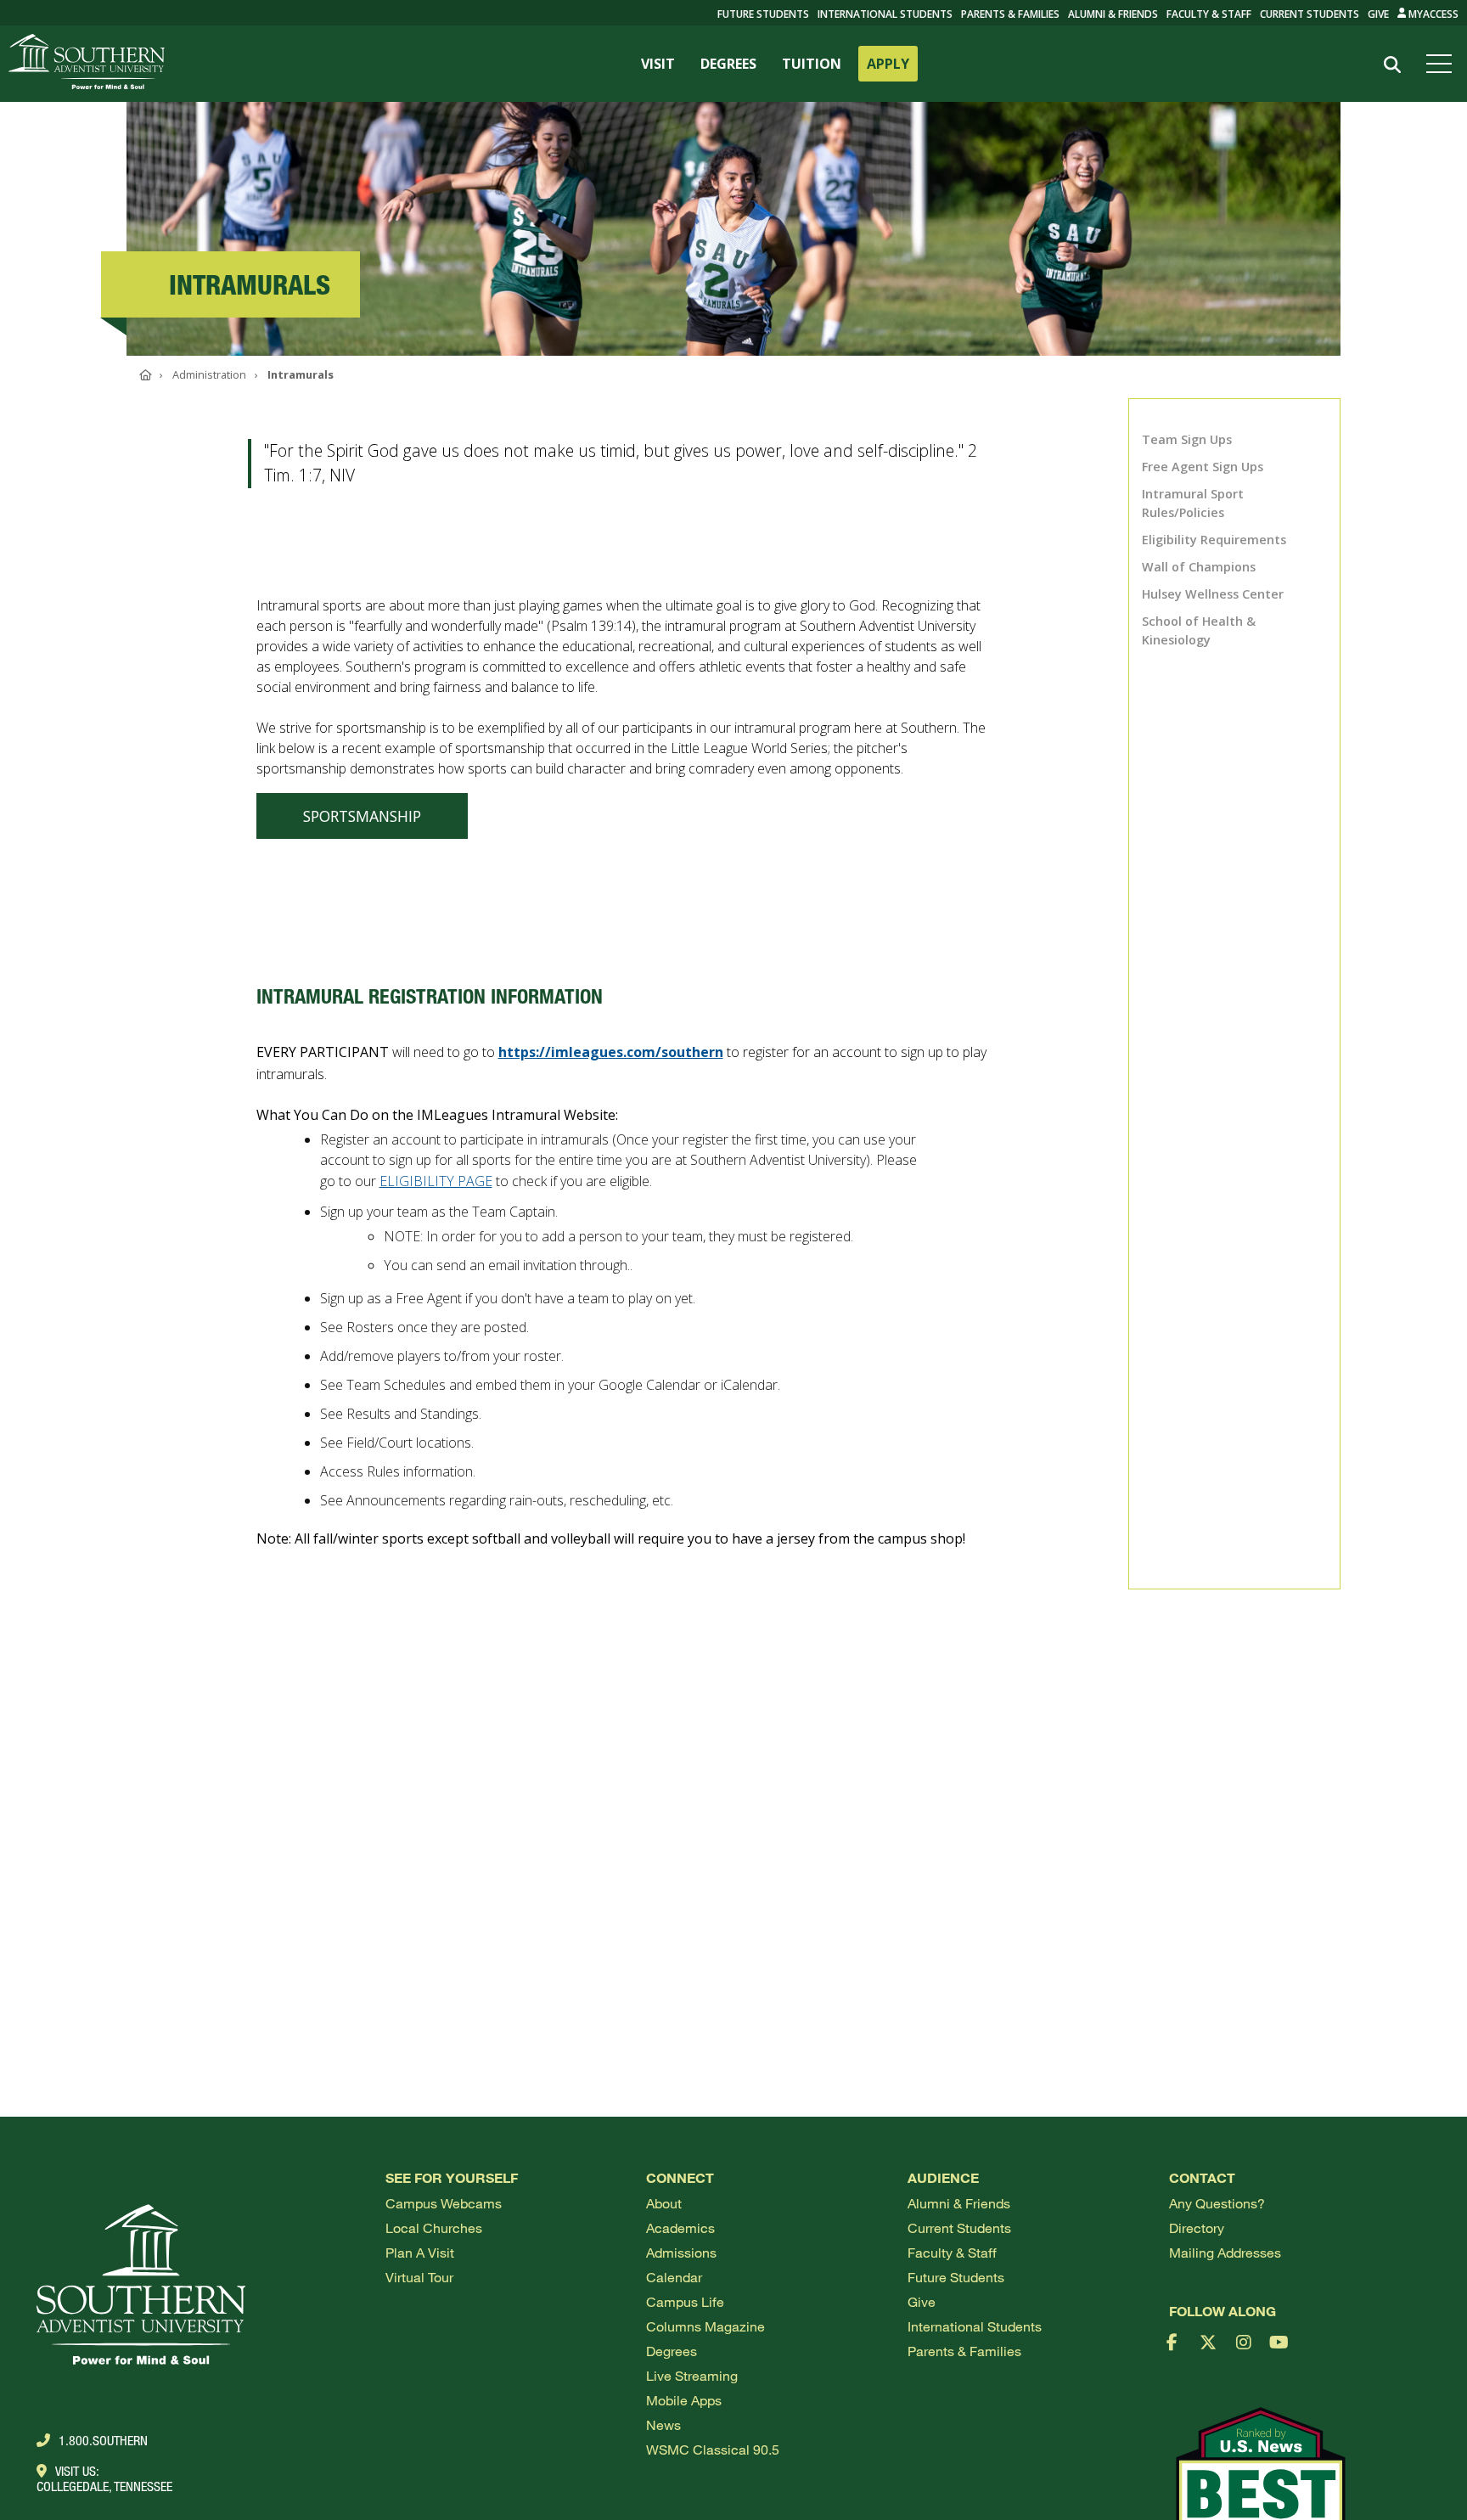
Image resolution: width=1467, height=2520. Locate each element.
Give (1378, 14)
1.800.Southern (103, 2440)
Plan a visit (420, 2252)
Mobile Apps (684, 2400)
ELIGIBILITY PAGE (436, 1181)
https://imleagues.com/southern (611, 1052)
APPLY (888, 64)
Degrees (672, 2351)
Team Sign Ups (1187, 439)
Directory (1197, 2227)
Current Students (1310, 14)
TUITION (812, 64)
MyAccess (1432, 14)
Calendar (674, 2277)
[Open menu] (1442, 64)
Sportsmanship (362, 816)
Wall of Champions (1199, 567)
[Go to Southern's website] (87, 64)
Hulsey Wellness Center (1213, 594)
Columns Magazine (705, 2326)
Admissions (681, 2252)
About (664, 2203)
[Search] (1392, 65)
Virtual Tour (419, 2277)
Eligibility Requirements (1214, 540)
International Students (885, 14)
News (663, 2424)
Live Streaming (692, 2375)
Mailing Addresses (1225, 2252)
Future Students (956, 2277)
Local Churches (434, 2227)
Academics (680, 2227)
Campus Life (685, 2301)
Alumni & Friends (1113, 14)
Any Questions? (1217, 2203)
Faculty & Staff (1209, 14)
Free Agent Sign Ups (1203, 467)
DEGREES (728, 64)
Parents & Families (1010, 14)
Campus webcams (444, 2203)
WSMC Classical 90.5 (713, 2449)
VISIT (658, 64)
